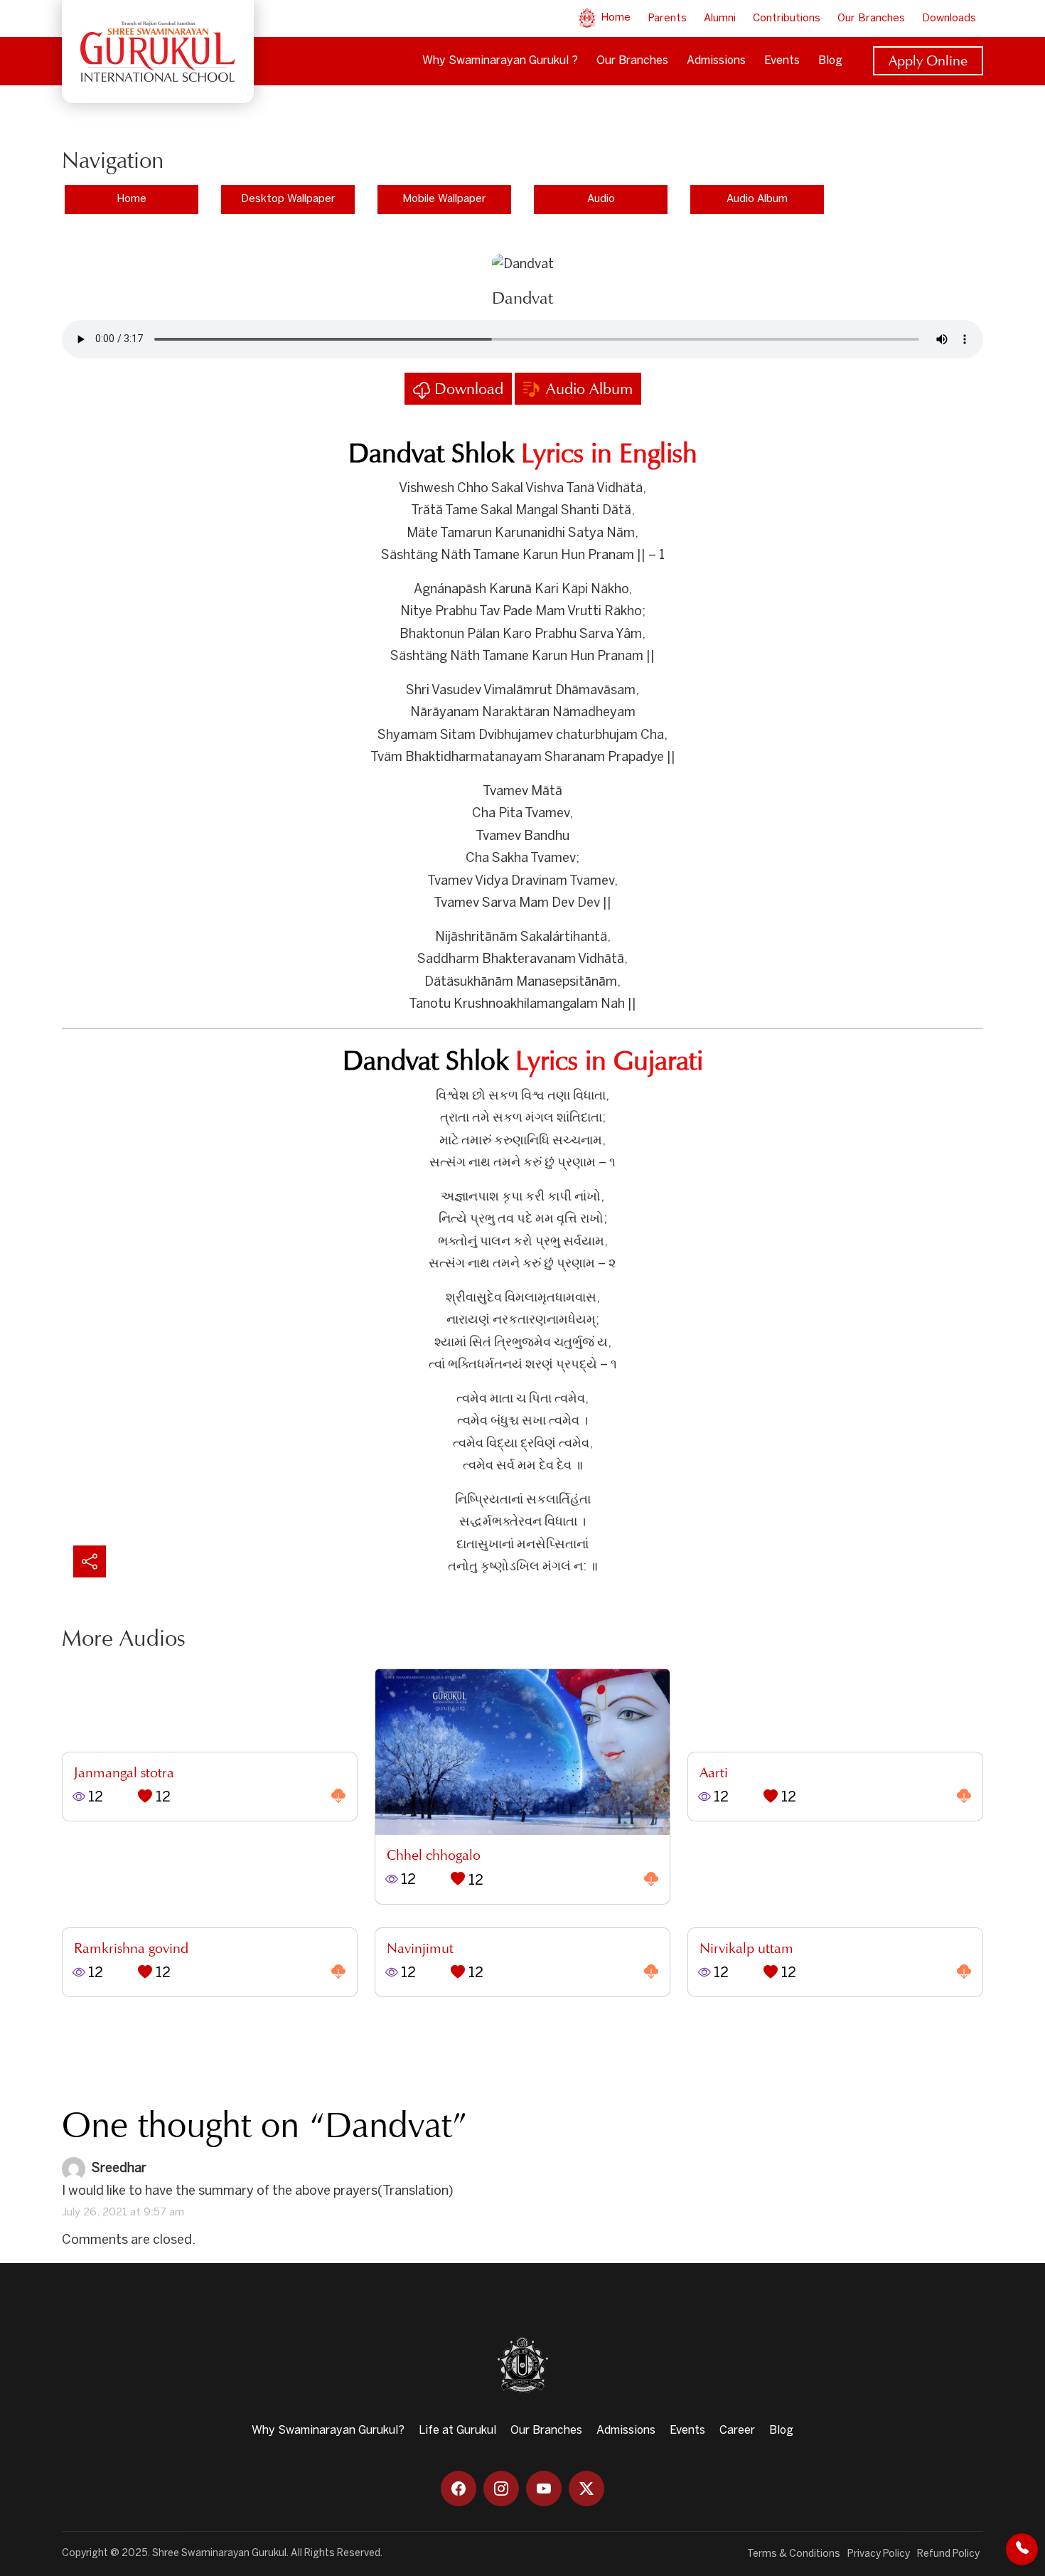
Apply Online (928, 60)
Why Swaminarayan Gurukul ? (500, 61)
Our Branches (871, 18)
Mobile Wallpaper (444, 199)
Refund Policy (948, 2554)
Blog (830, 61)
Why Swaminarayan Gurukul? (328, 2431)
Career (737, 2431)
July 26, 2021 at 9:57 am (123, 2213)
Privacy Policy (879, 2554)
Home (614, 18)
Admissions (716, 61)
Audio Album (757, 199)
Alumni (720, 18)
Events (782, 61)
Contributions (787, 18)
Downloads (949, 18)
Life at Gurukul (457, 2431)
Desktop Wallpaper (288, 199)
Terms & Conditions (794, 2554)
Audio (601, 199)
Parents (667, 18)
